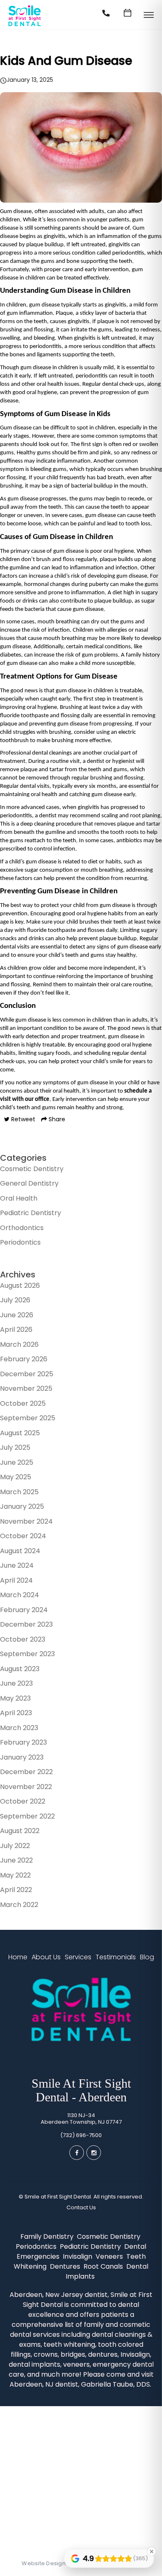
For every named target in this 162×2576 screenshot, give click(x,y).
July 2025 (15, 1447)
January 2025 (22, 1506)
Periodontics (20, 1242)
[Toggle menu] (149, 16)
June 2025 (17, 1462)
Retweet (22, 1119)
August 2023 (20, 1669)
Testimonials (116, 1957)
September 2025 (28, 1418)
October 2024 (23, 1536)
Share (56, 1119)
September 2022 (27, 1816)
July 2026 (15, 1300)
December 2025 (27, 1374)
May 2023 (15, 1698)
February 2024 (24, 1610)
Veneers (110, 2256)
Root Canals (104, 2266)
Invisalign (78, 2256)
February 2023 (23, 1742)
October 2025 (23, 1403)
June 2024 (17, 1565)
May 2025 (16, 1477)
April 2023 (16, 1713)
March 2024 (20, 1595)
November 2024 (26, 1521)
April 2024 (16, 1580)
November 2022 (26, 1787)
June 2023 (16, 1683)
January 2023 (22, 1757)
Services (78, 1957)
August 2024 (20, 1551)
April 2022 (16, 1890)
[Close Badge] (152, 2551)
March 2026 (19, 1344)
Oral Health (19, 1198)
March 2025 (19, 1492)
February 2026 (24, 1359)
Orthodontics (22, 1228)
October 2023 (23, 1639)
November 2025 (26, 1388)
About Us (46, 1957)
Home (18, 1957)
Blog (147, 1957)
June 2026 (17, 1315)
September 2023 (27, 1654)
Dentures (66, 2266)
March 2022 (19, 1905)
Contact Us (81, 2208)
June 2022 (16, 1860)
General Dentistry (29, 1183)
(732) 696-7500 (81, 2135)
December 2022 (26, 1772)
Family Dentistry (48, 2237)
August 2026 (20, 1286)
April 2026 (16, 1330)
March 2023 (19, 1728)
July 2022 (15, 1846)
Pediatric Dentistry (31, 1213)
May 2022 (15, 1875)
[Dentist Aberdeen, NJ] (25, 26)
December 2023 (26, 1624)
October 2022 (23, 1801)
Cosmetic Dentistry (32, 1169)
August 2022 (20, 1831)
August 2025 (20, 1433)
